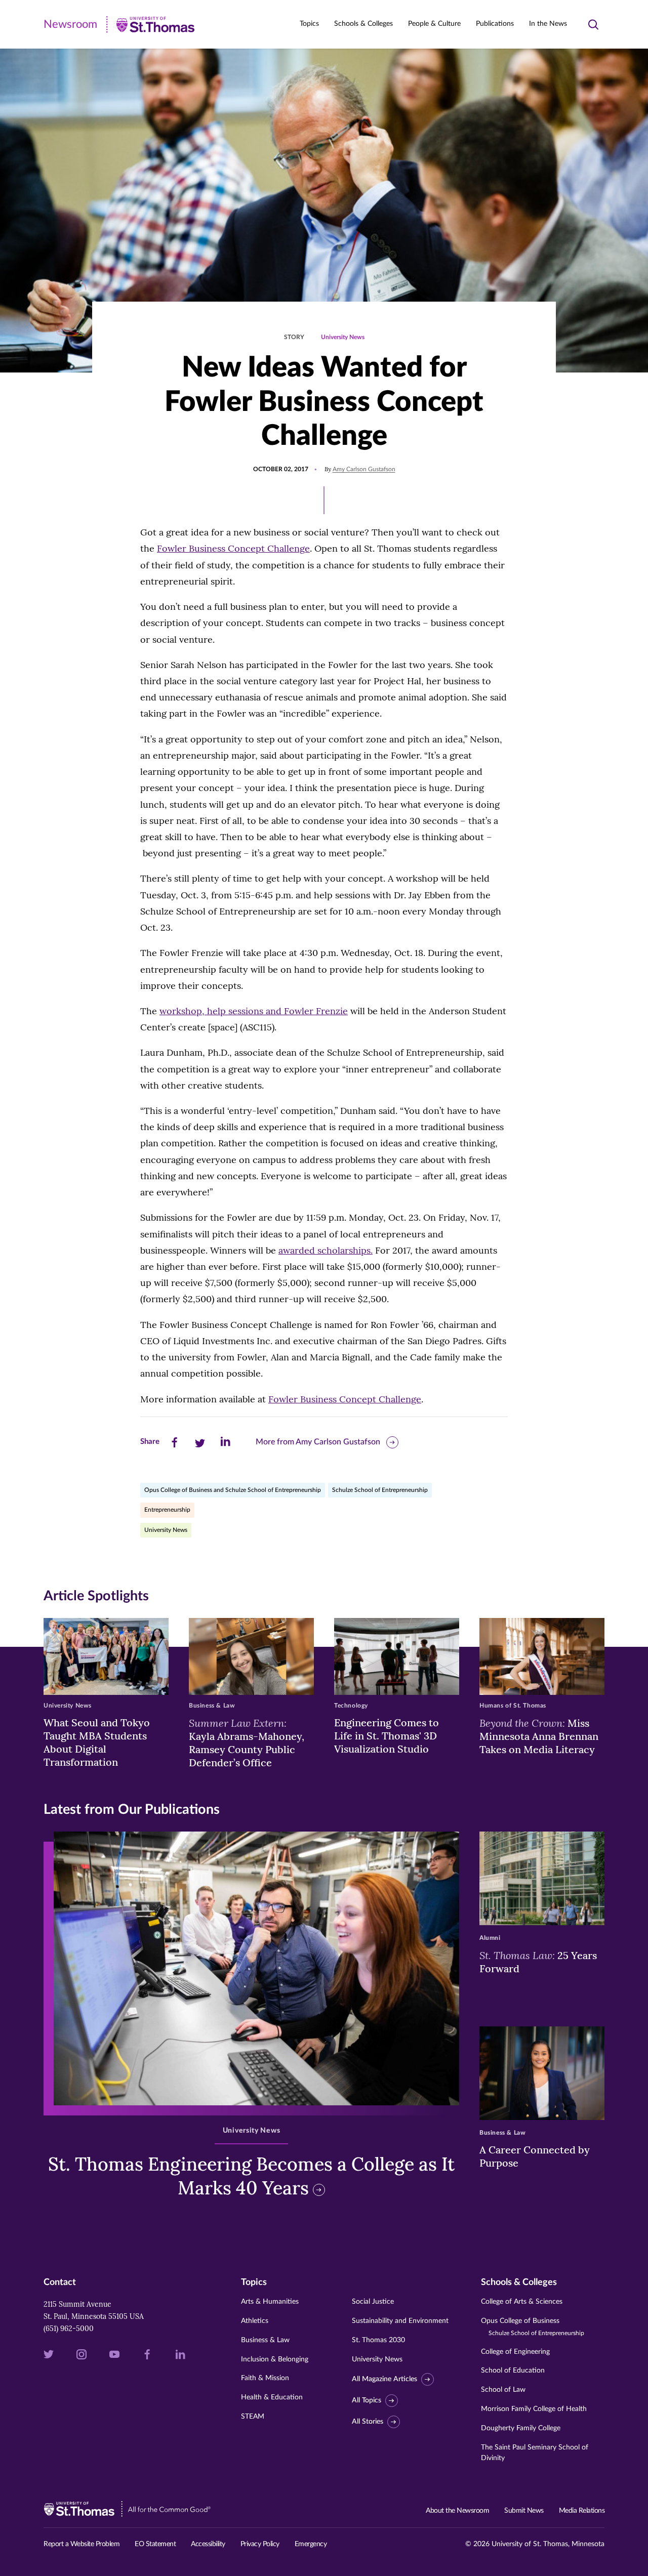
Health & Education (272, 2397)
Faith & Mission (265, 2378)
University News (343, 337)
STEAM (253, 2417)
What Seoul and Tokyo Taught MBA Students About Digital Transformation (97, 1742)
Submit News (524, 2511)
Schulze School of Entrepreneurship (380, 1490)
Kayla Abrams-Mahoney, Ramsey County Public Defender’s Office (247, 1742)
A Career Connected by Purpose (535, 2156)
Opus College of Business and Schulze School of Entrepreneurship (233, 1490)
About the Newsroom (457, 2511)
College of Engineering (515, 2352)
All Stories (368, 2422)
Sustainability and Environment (400, 2321)
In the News (548, 24)
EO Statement (155, 2544)
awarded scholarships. (326, 1250)
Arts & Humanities (270, 2302)
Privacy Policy (260, 2544)
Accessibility (208, 2544)
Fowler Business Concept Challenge (233, 548)
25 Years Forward (538, 1962)
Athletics (255, 2321)
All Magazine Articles (384, 2379)
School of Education (513, 2371)
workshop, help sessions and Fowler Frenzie (254, 1011)
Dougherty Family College (521, 2428)
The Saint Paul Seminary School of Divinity (535, 2453)
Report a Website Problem (82, 2544)
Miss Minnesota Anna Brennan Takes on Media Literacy (539, 1736)
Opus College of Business (533, 2327)
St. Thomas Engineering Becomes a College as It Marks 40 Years (251, 2176)
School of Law (503, 2390)
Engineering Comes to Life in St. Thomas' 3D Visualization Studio (387, 1736)
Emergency (311, 2544)
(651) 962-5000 (69, 2329)
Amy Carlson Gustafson (364, 469)
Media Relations (582, 2511)
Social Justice (373, 2302)
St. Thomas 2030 (378, 2340)
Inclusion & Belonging (275, 2359)
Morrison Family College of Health (534, 2409)
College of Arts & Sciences (522, 2302)
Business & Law (265, 2340)
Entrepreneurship (167, 1510)
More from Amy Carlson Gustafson (318, 1442)
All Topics (367, 2400)
